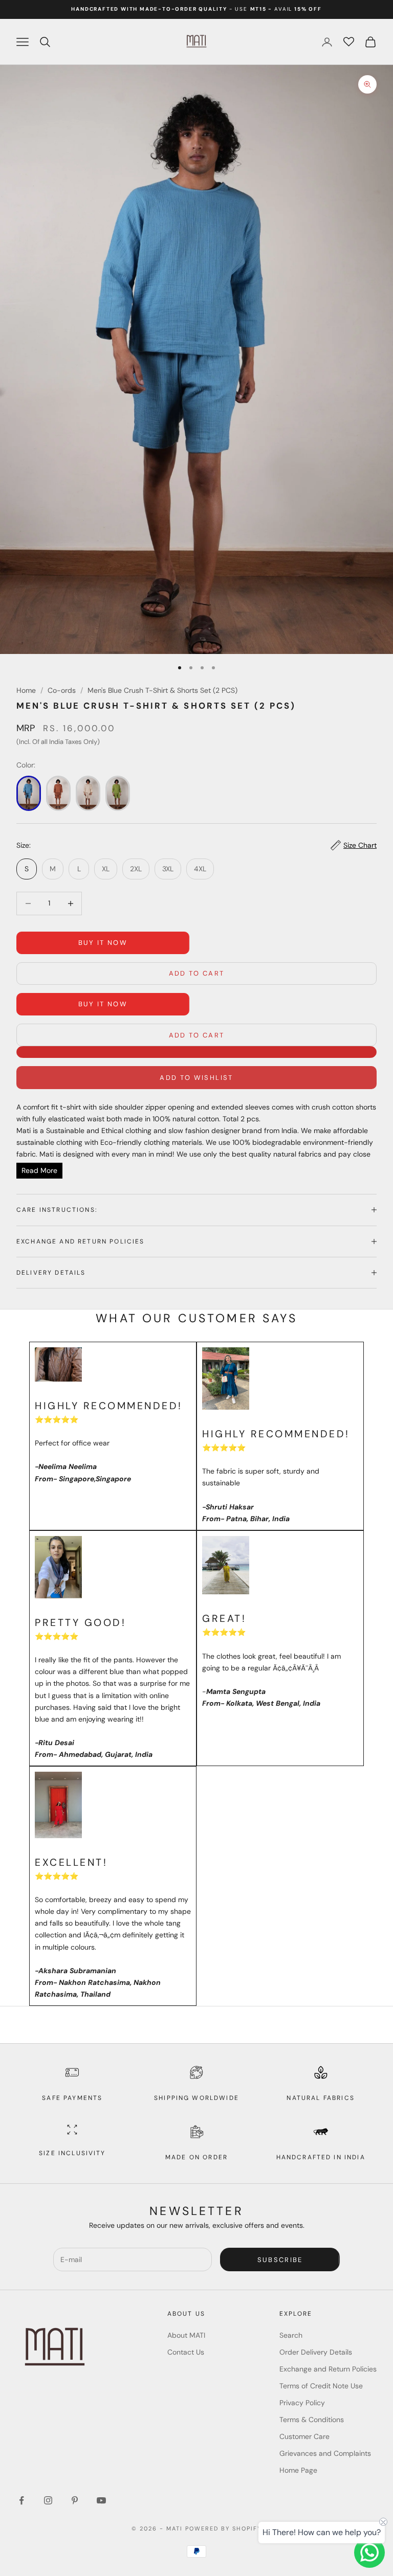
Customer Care (304, 2436)
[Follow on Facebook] (21, 2500)
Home (26, 690)
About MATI (186, 2335)
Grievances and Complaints (325, 2453)
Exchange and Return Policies (328, 2369)
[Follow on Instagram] (48, 2500)
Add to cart (197, 973)
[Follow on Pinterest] (75, 2500)
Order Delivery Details (316, 2352)
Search (291, 2335)
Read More (39, 1170)
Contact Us (186, 2352)
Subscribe (280, 2260)
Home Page (298, 2470)
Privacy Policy (302, 2403)
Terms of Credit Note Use (321, 2386)
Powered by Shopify (223, 2528)
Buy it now (103, 943)
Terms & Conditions (312, 2420)
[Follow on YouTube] (101, 2500)
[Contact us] (369, 2552)
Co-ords (62, 690)
